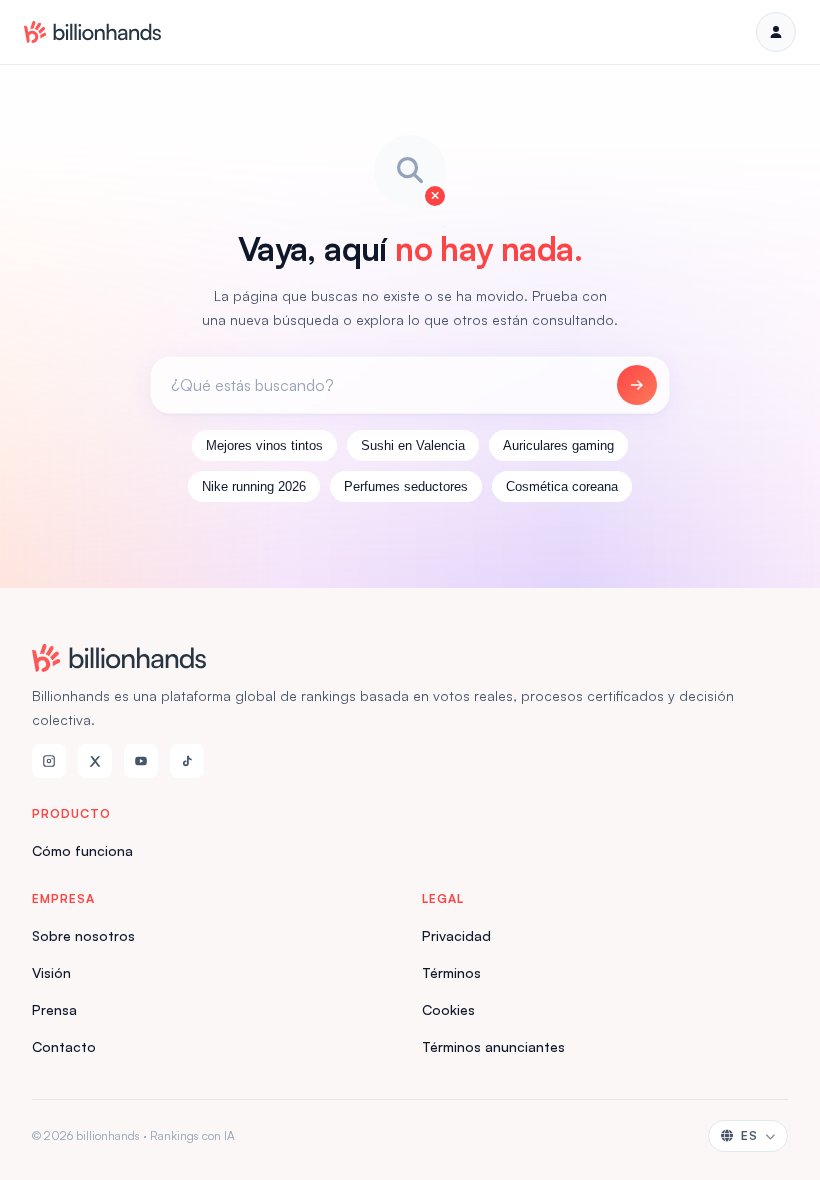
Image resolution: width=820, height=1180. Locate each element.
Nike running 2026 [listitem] (254, 486)
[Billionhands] (92, 32)
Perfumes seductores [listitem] (406, 486)
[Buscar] (637, 385)
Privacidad (456, 935)
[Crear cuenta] (776, 32)
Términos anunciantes (493, 1046)
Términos (451, 972)
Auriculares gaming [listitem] (558, 445)
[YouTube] (141, 761)
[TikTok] (187, 761)
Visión (51, 972)
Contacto (64, 1046)
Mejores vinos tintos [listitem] (264, 445)
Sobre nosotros (83, 935)
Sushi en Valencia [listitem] (413, 445)
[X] (95, 761)
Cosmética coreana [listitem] (562, 486)
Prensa (54, 1009)
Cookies (448, 1009)
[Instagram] (49, 761)
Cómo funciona (82, 850)
